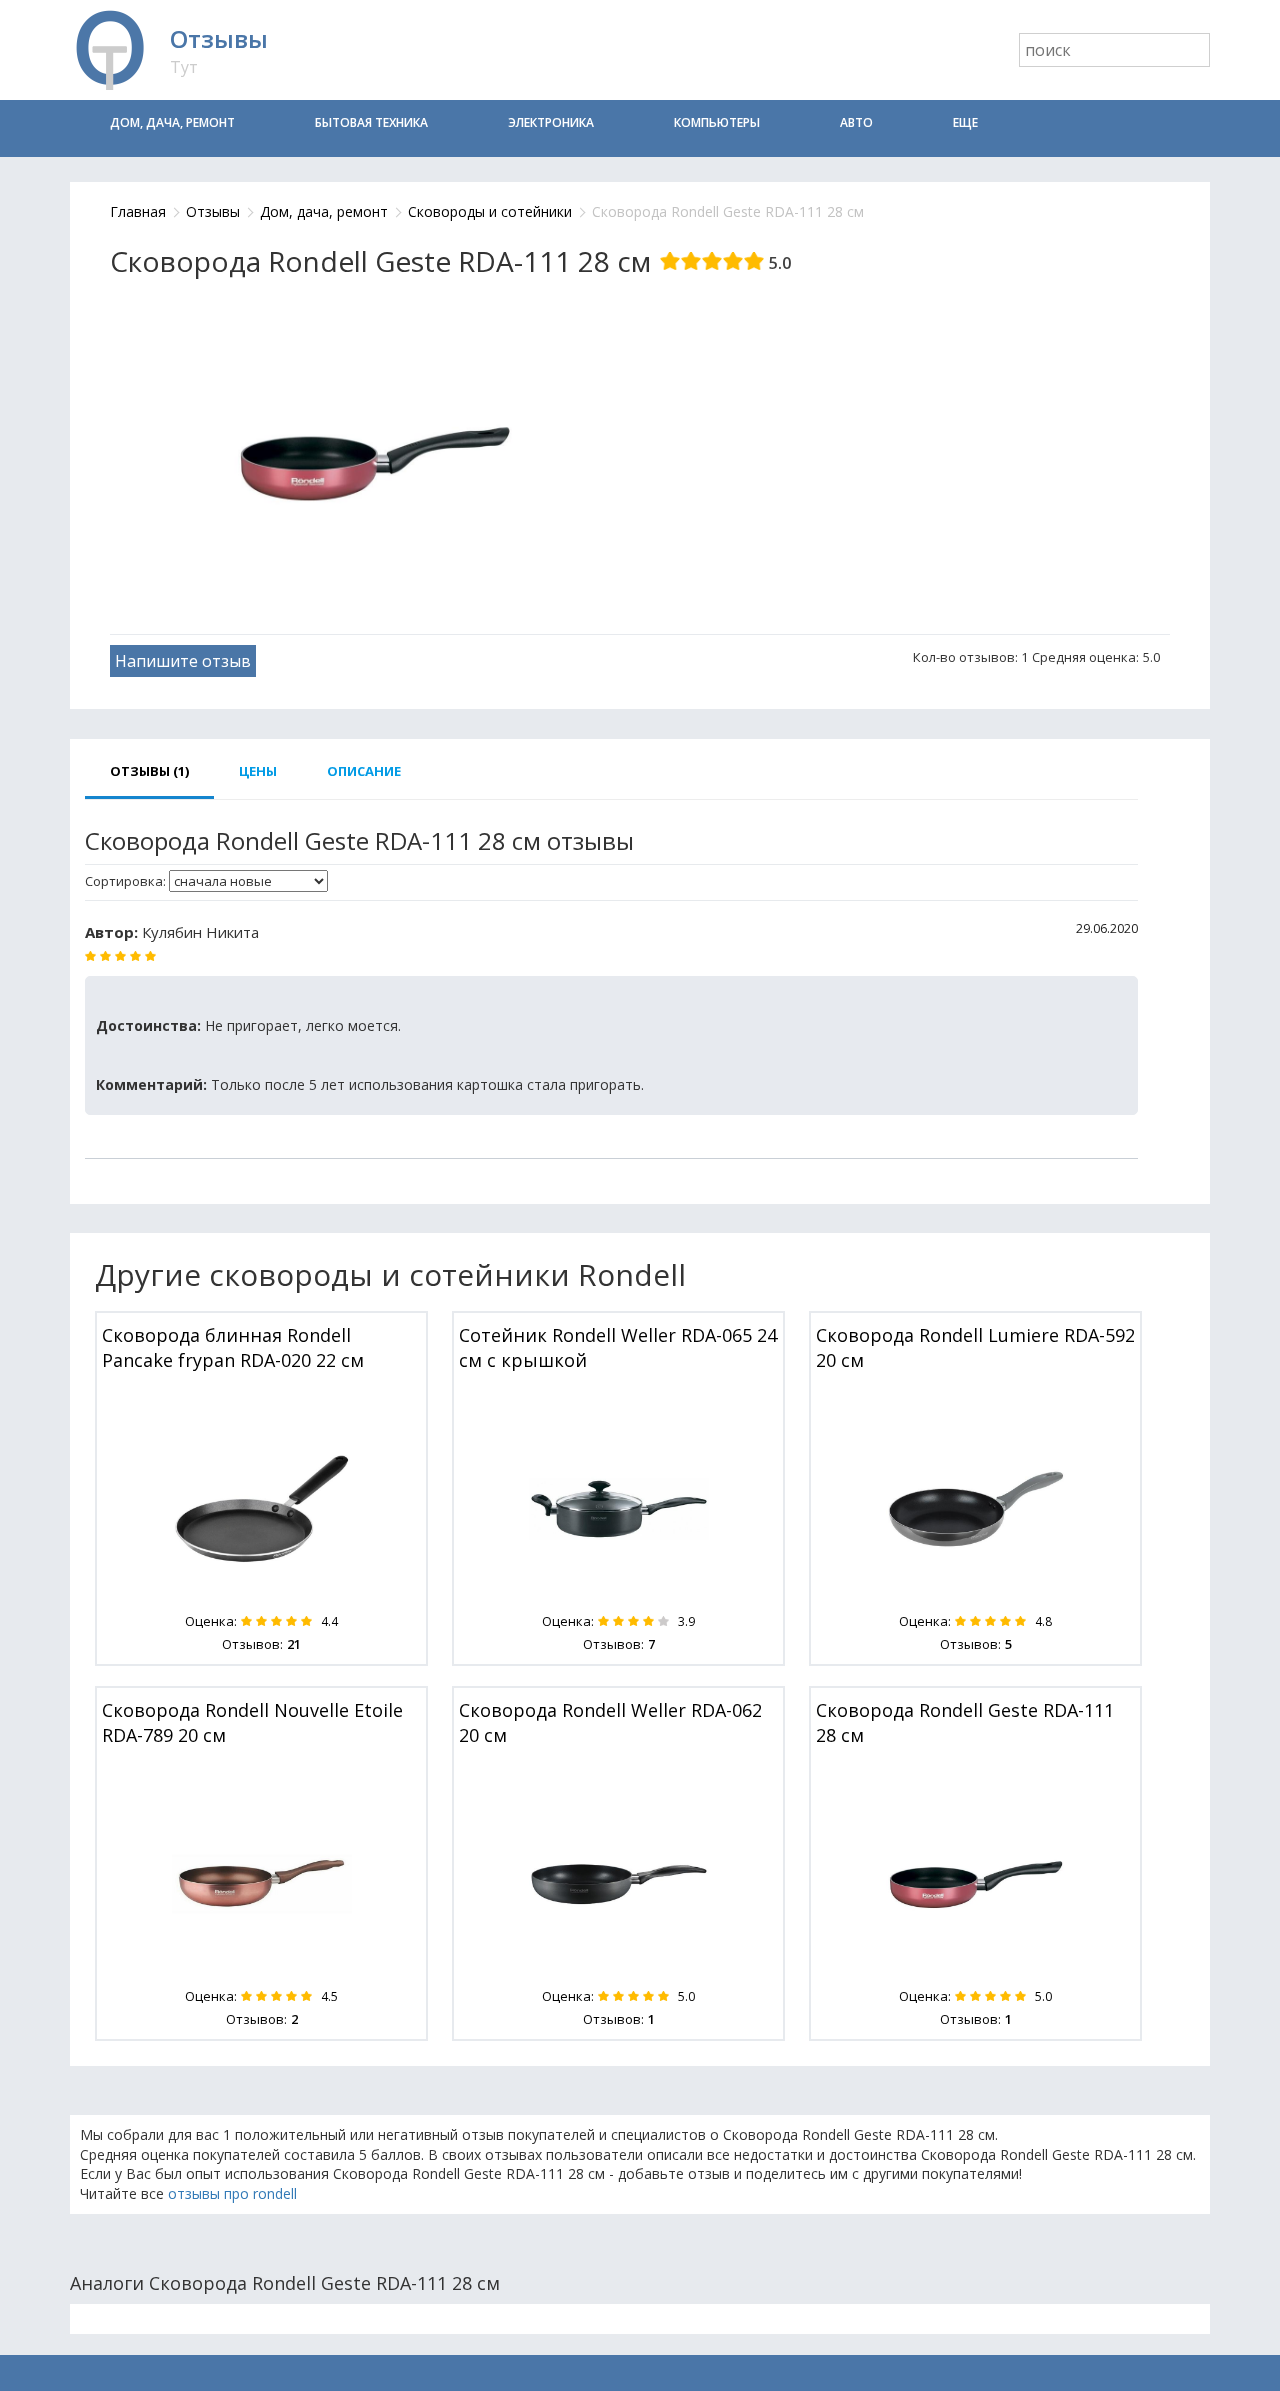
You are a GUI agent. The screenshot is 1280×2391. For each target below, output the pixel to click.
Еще (965, 122)
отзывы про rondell (232, 2193)
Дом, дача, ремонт (172, 122)
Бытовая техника (371, 122)
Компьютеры (717, 122)
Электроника (551, 122)
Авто (856, 122)
